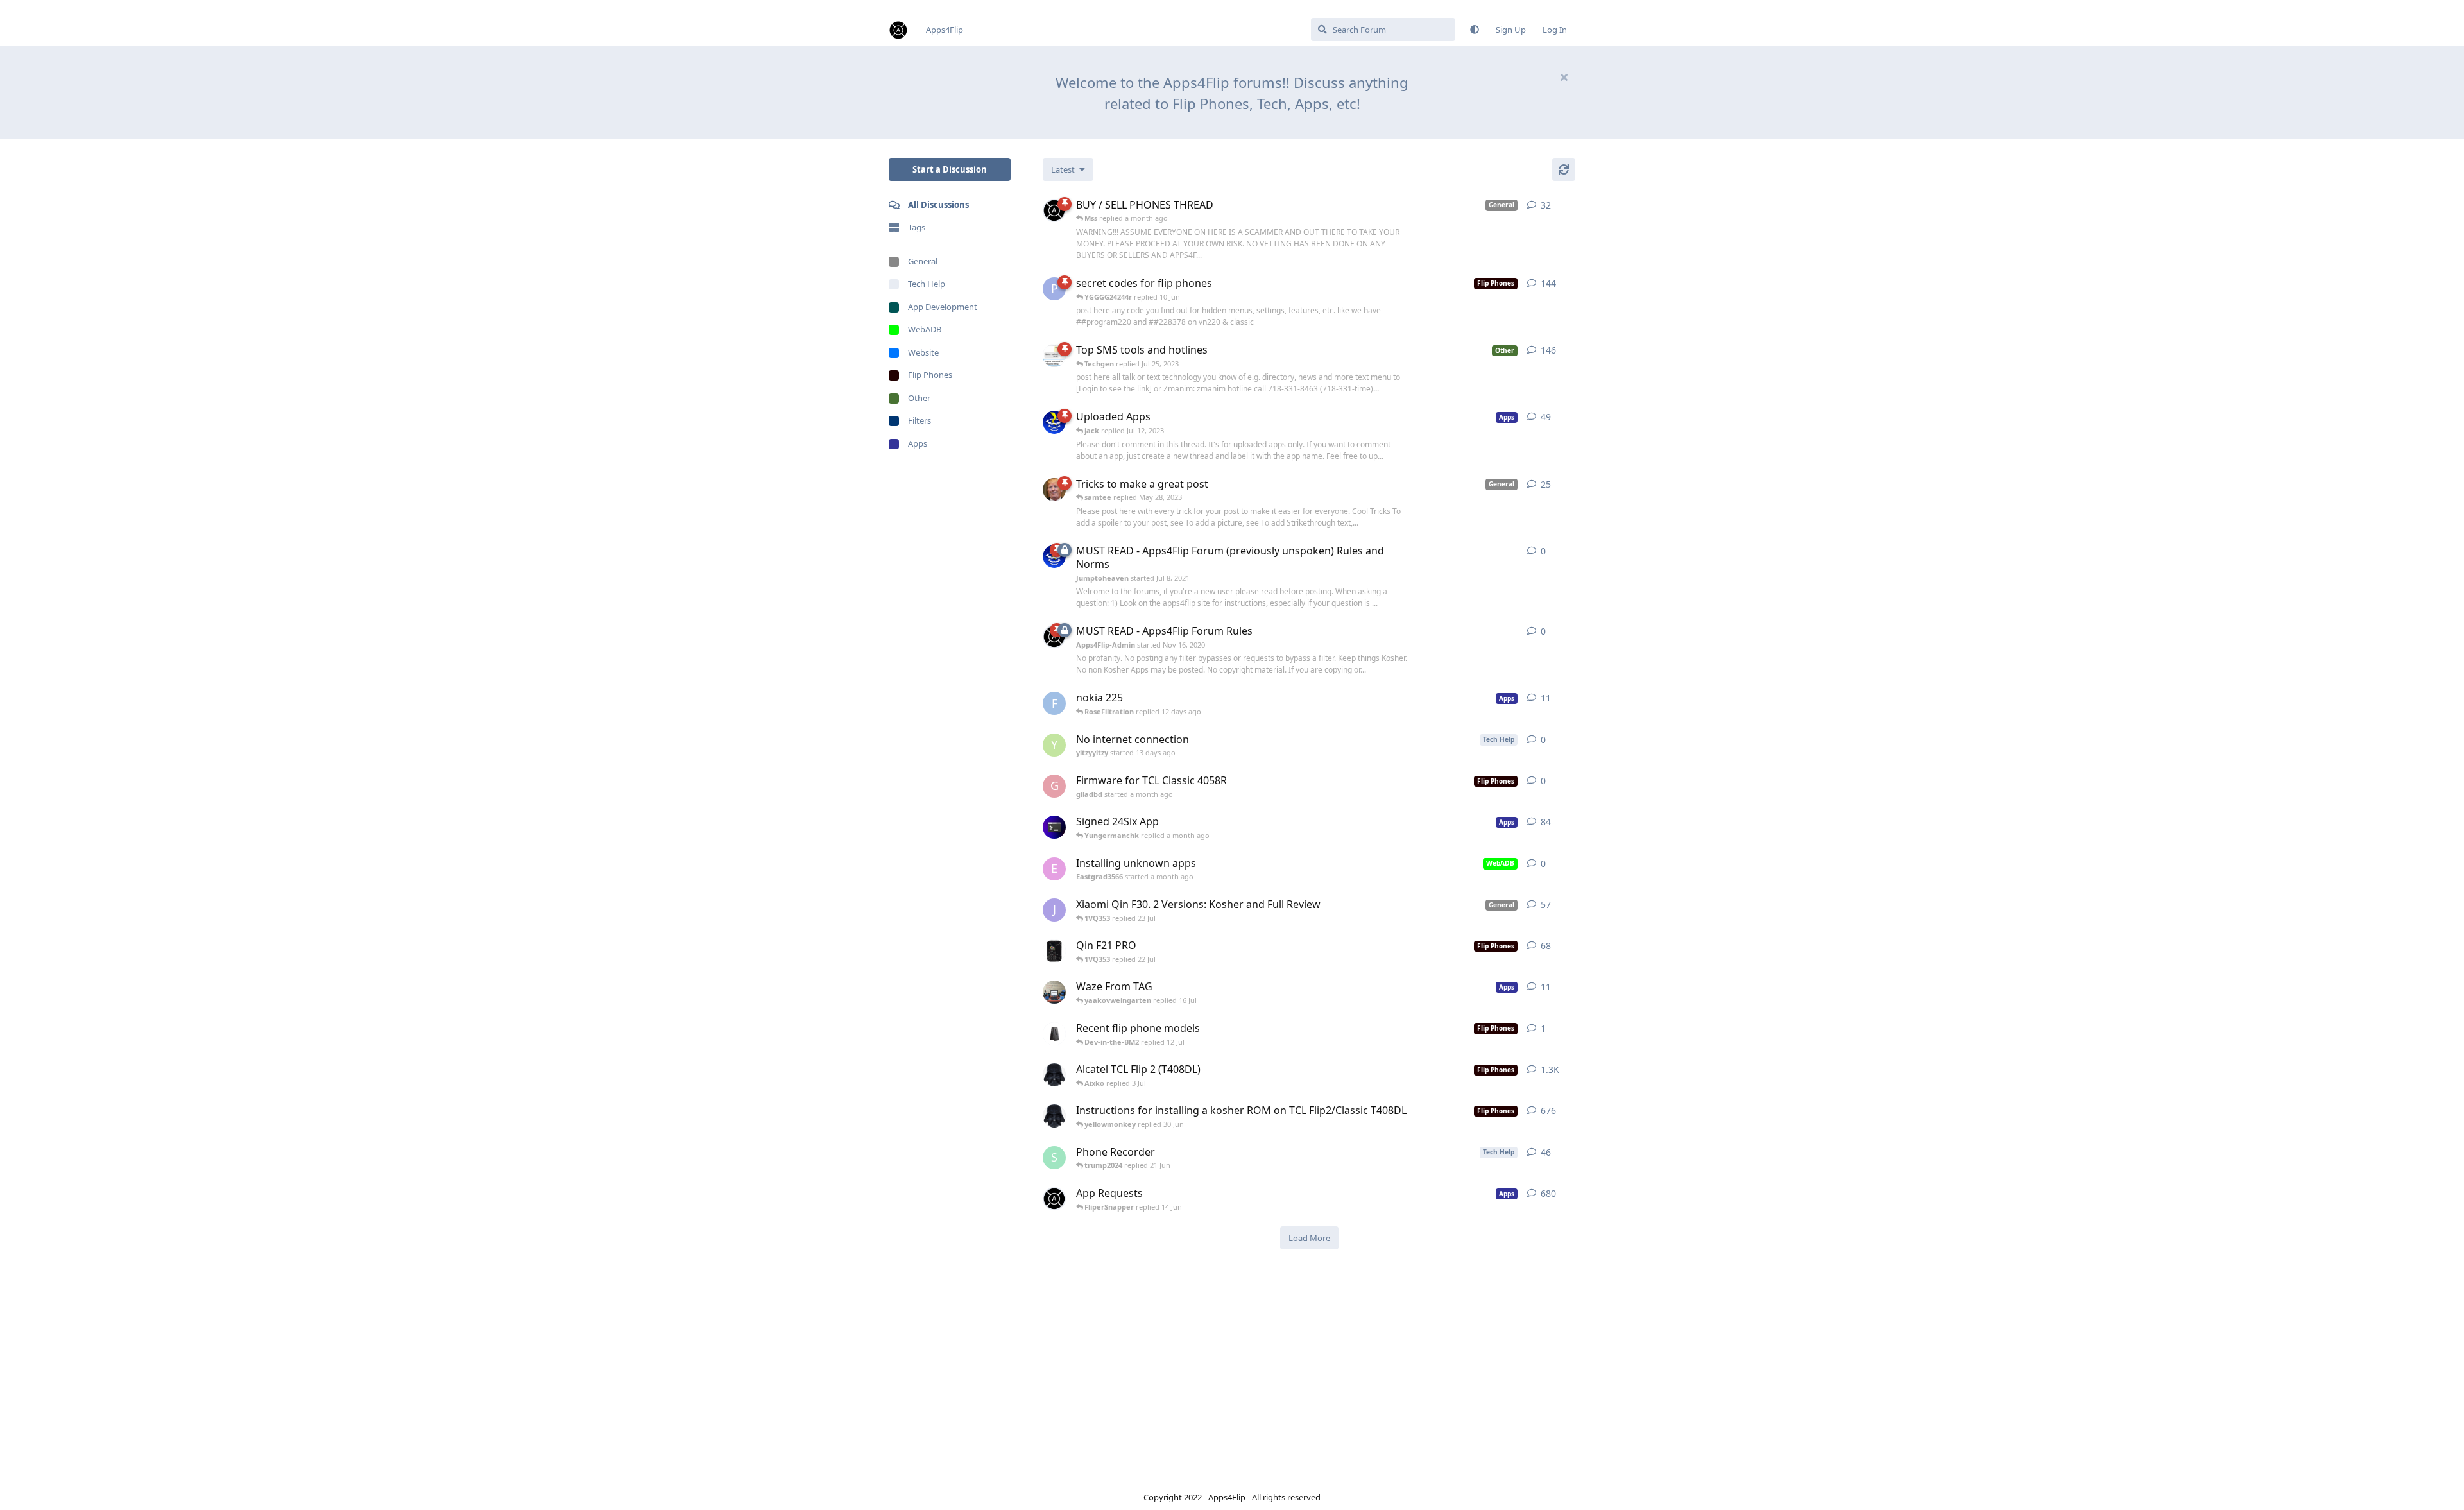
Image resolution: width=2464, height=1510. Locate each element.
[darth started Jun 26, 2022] (1054, 1075)
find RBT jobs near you (43, 6)
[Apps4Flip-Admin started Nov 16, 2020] (1054, 1199)
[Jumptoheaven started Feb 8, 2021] (1054, 422)
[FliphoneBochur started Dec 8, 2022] (1054, 827)
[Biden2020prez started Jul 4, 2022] (1054, 490)
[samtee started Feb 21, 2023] (1054, 992)
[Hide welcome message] (1564, 77)
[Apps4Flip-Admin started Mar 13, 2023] (1054, 210)
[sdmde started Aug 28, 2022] (1054, 951)
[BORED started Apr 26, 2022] (1054, 356)
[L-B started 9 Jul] (1054, 1034)
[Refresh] (1564, 169)
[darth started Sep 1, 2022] (1054, 1116)
